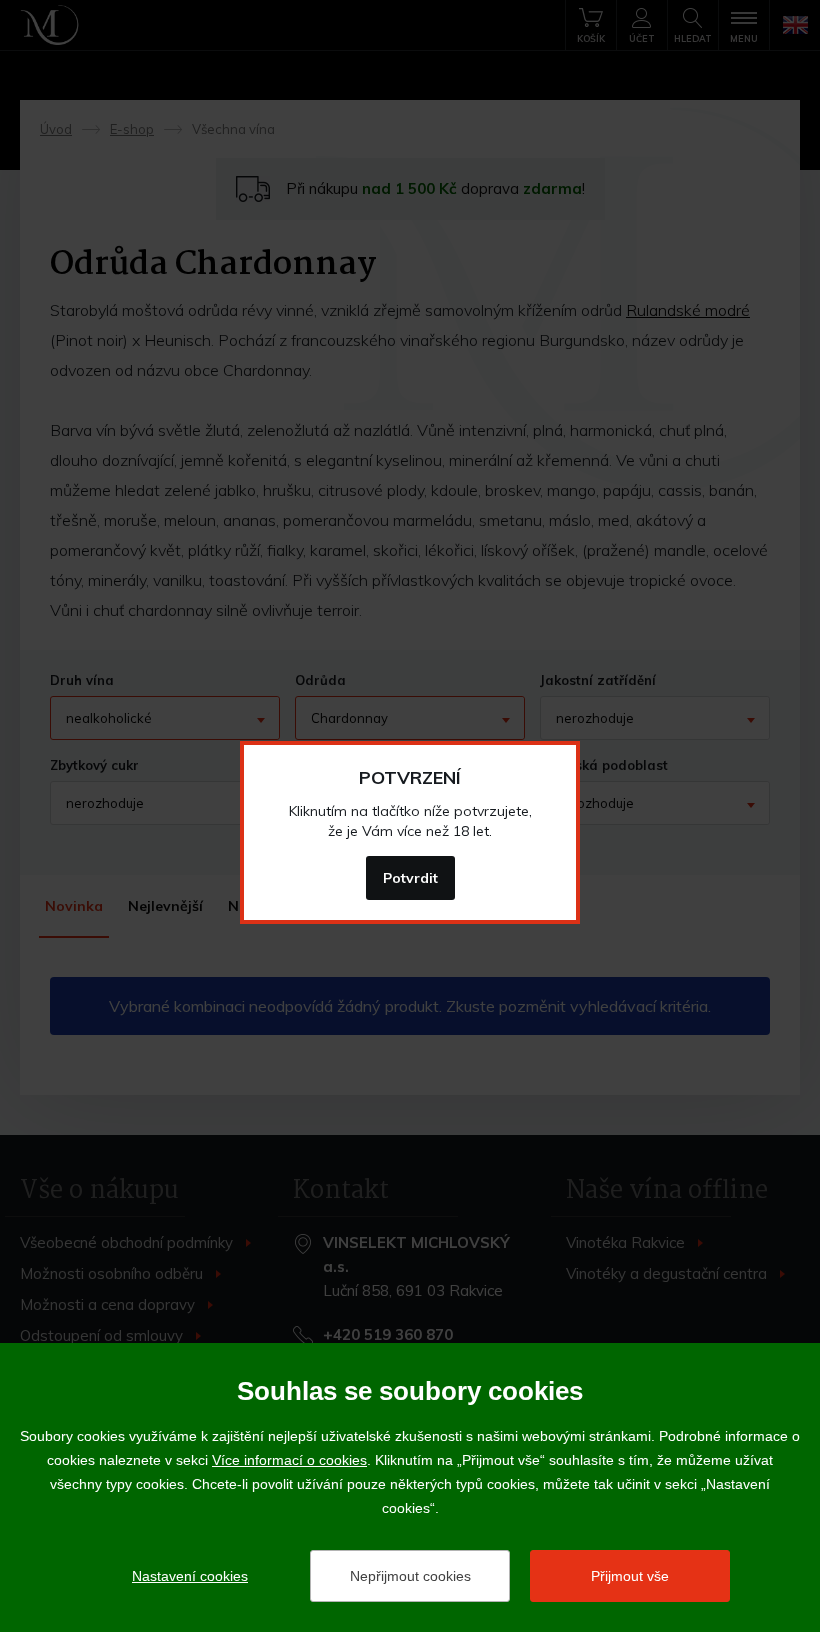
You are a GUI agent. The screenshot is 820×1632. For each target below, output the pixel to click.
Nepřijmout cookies (410, 1576)
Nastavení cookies (190, 1576)
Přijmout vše (630, 1576)
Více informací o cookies (289, 1460)
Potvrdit (410, 878)
